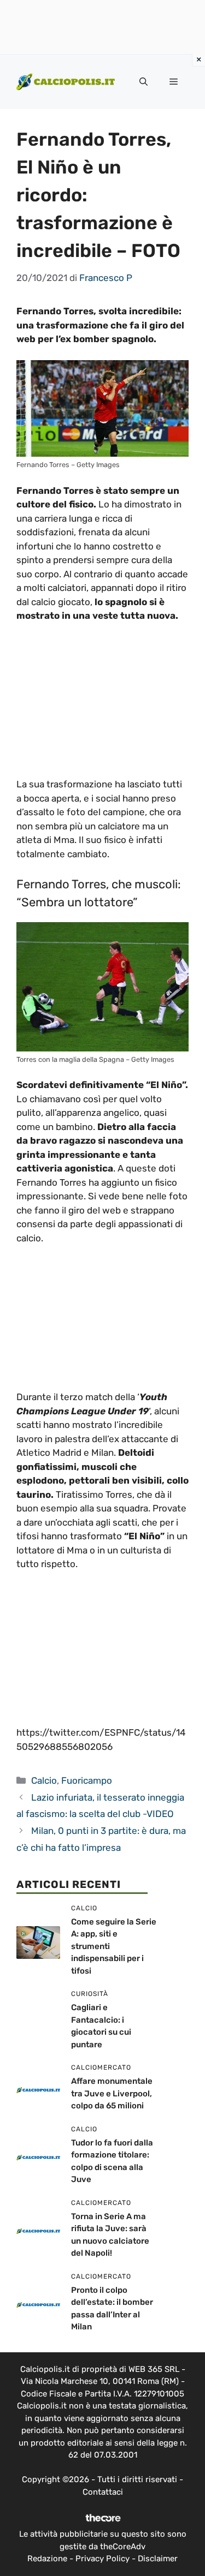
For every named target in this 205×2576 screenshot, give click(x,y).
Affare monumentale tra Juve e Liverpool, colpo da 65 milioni (112, 2093)
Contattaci (103, 2492)
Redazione (47, 2559)
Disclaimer (158, 2559)
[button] (143, 82)
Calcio (44, 1780)
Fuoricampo (87, 1780)
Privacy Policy (102, 2559)
